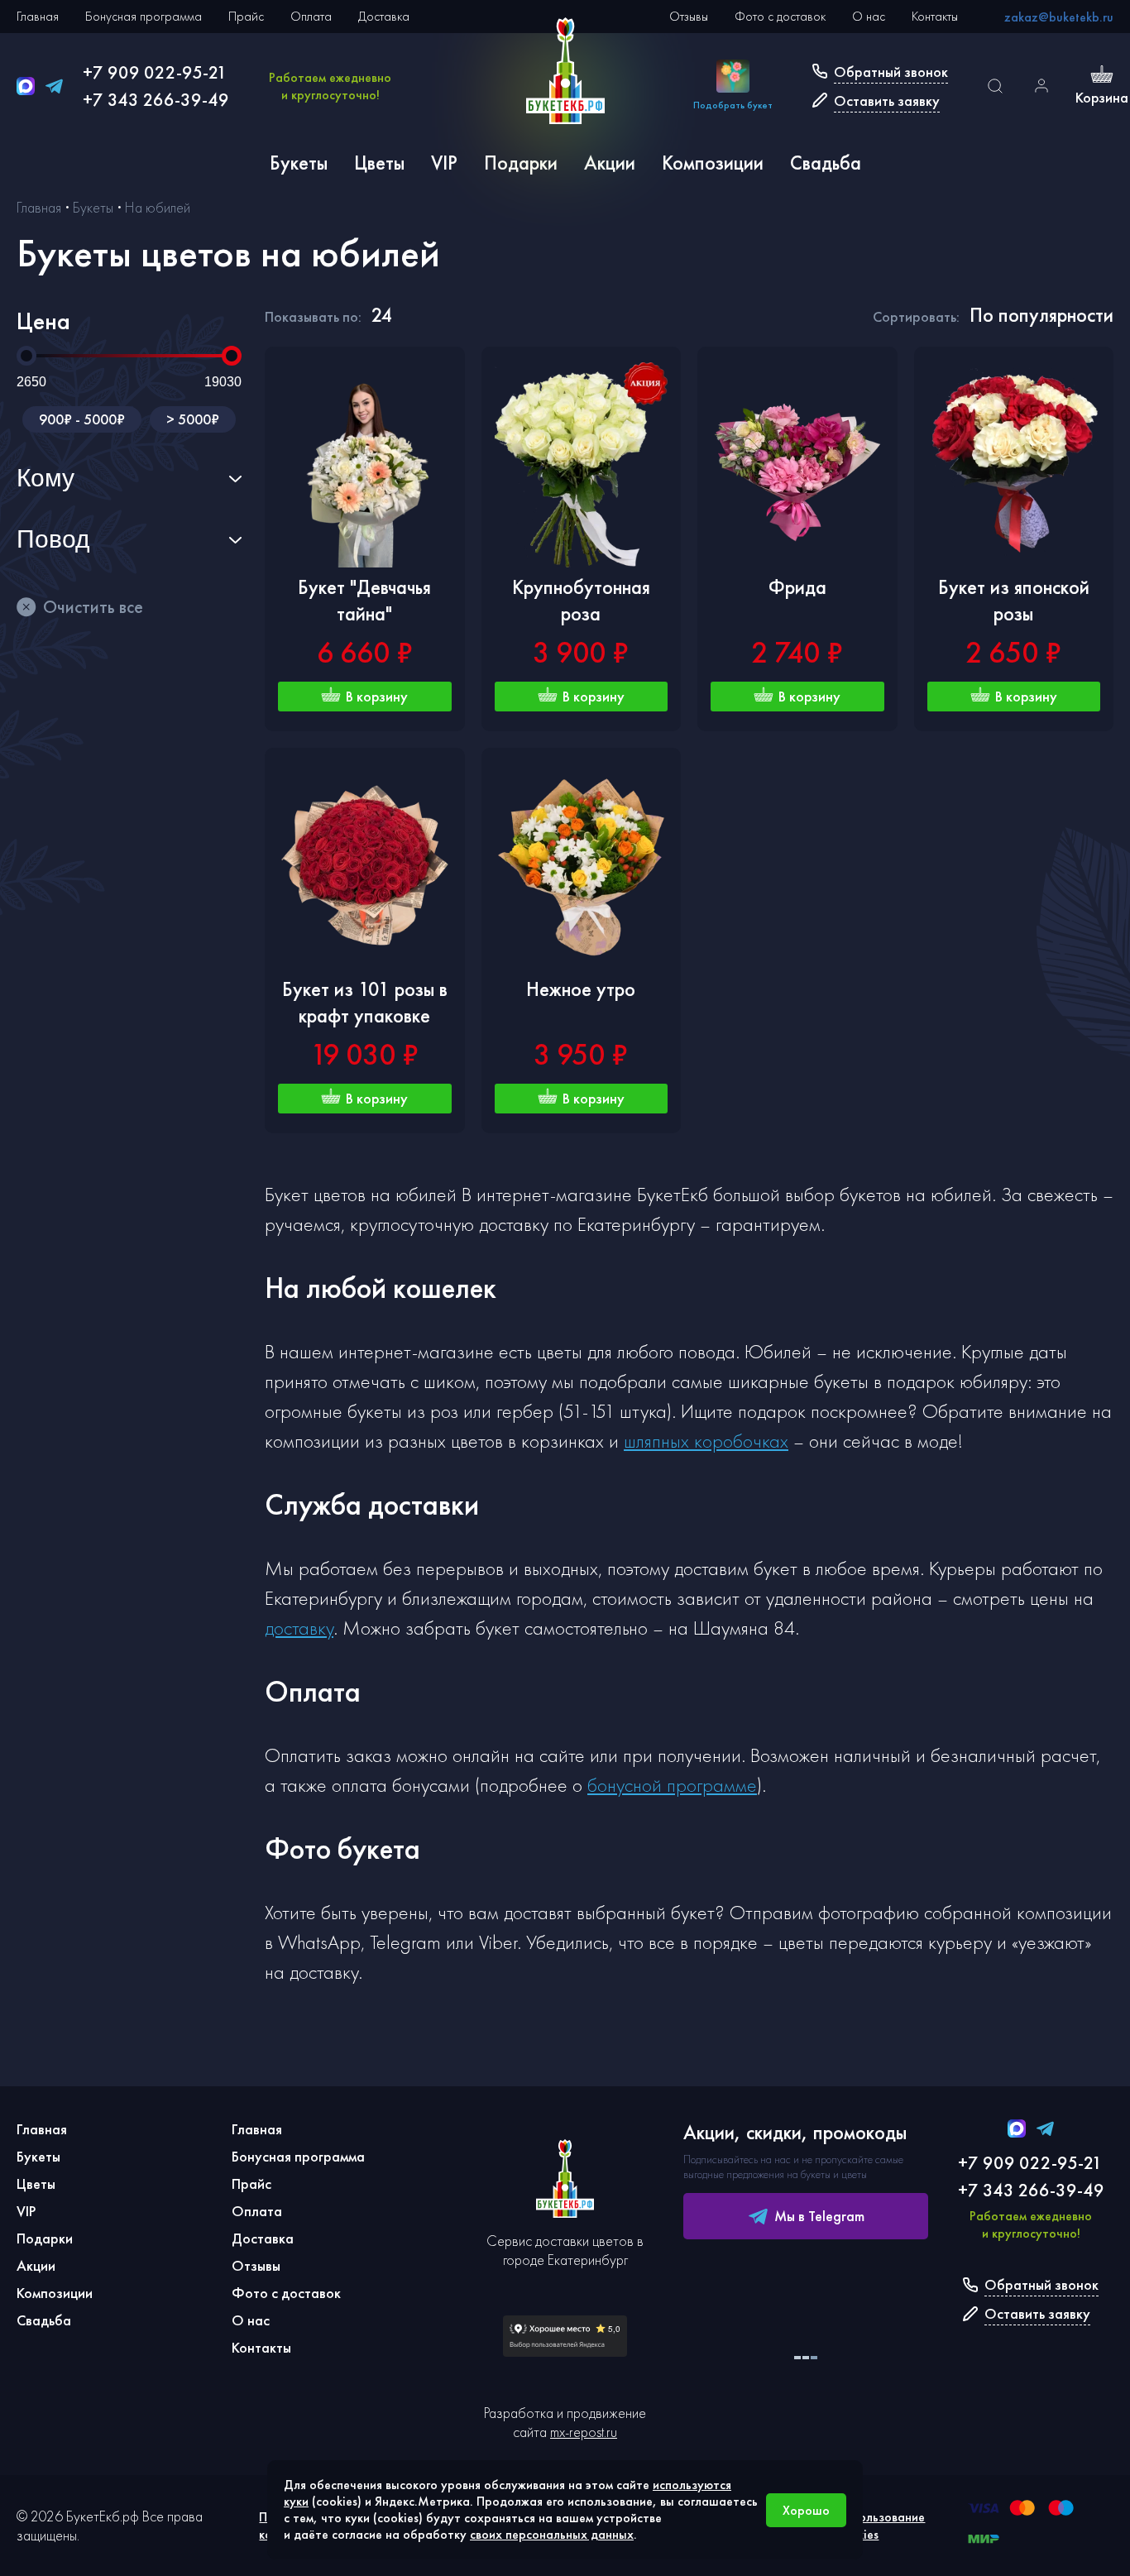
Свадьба (826, 163)
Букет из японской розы (1014, 600)
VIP (444, 163)
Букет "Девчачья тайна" (364, 600)
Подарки (521, 163)
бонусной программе (672, 1785)
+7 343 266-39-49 (156, 100)
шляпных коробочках (706, 1441)
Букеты (299, 163)
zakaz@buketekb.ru (1059, 17)
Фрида (797, 587)
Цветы (379, 163)
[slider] (26, 356)
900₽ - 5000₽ (82, 419)
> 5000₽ (193, 419)
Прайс (246, 16)
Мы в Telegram (819, 2216)
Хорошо (806, 2510)
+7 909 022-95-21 (155, 72)
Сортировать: (916, 316)
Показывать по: (313, 316)
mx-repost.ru (584, 2432)
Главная (38, 16)
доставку (299, 1628)
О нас (869, 16)
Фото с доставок (780, 16)
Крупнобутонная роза (581, 600)
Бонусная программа (144, 16)
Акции (610, 163)
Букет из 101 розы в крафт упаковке (365, 1002)
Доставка (384, 16)
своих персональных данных (552, 2534)
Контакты (935, 16)
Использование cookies (881, 2526)
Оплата (311, 16)
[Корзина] (1102, 76)
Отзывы (689, 16)
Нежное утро (581, 989)
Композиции (713, 163)
